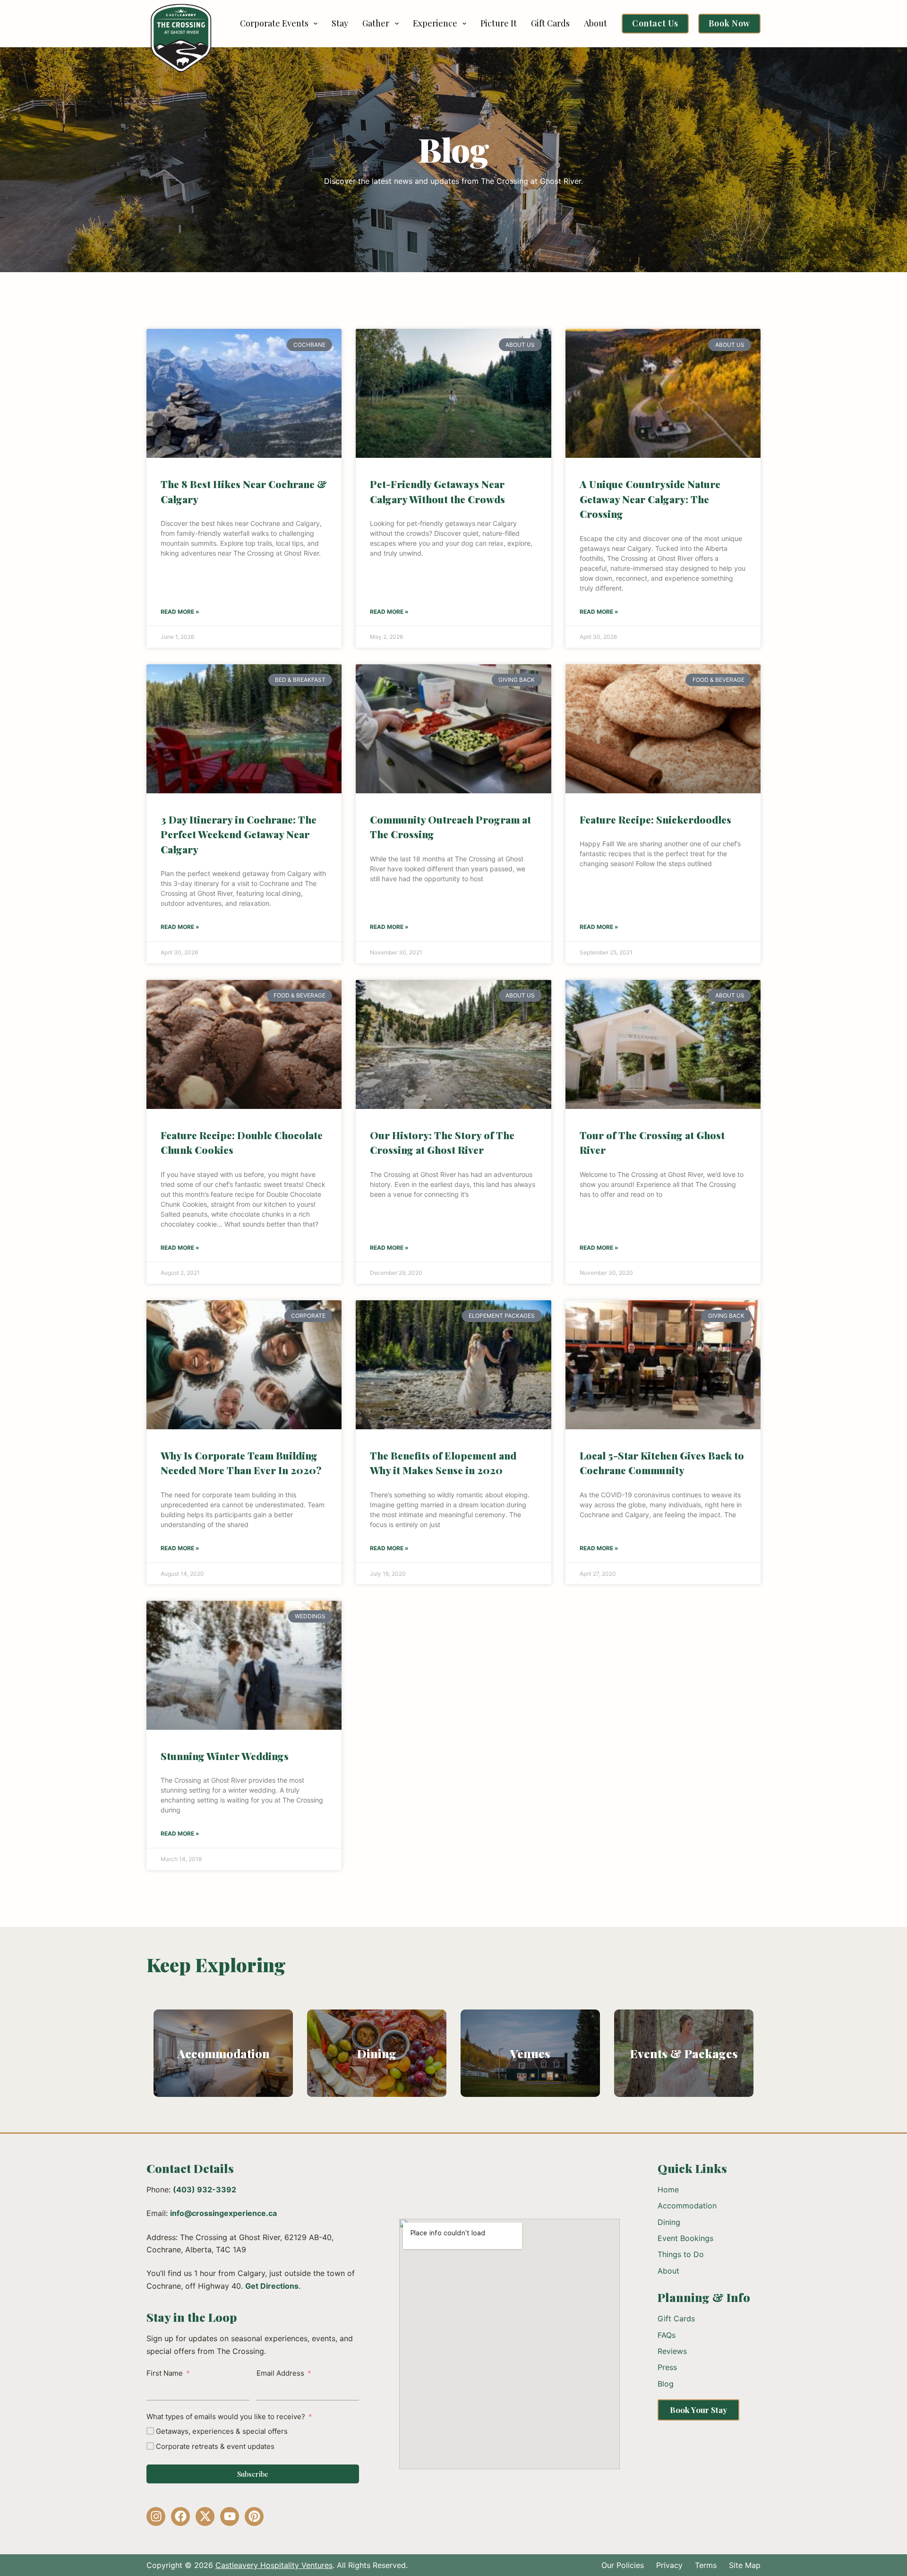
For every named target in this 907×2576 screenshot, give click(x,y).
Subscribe (253, 2474)
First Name (165, 2373)
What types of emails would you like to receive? (226, 2417)
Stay (340, 23)
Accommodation (223, 2053)
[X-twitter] (205, 2516)
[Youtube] (230, 2516)
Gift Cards (550, 23)
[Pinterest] (254, 2516)
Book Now (729, 23)
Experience (435, 23)
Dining (377, 2053)
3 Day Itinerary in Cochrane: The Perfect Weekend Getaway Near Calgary (239, 834)
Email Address (280, 2373)
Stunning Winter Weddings (225, 1756)
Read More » (180, 612)
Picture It (499, 23)
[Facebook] (180, 2516)
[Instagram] (156, 2516)
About (595, 23)
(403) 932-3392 (205, 2190)
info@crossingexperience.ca (223, 2213)
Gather (376, 23)
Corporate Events (274, 23)
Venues (530, 2053)
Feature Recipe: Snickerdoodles (655, 819)
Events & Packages (684, 2053)
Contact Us (655, 23)
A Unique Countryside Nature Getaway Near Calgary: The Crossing (650, 499)
